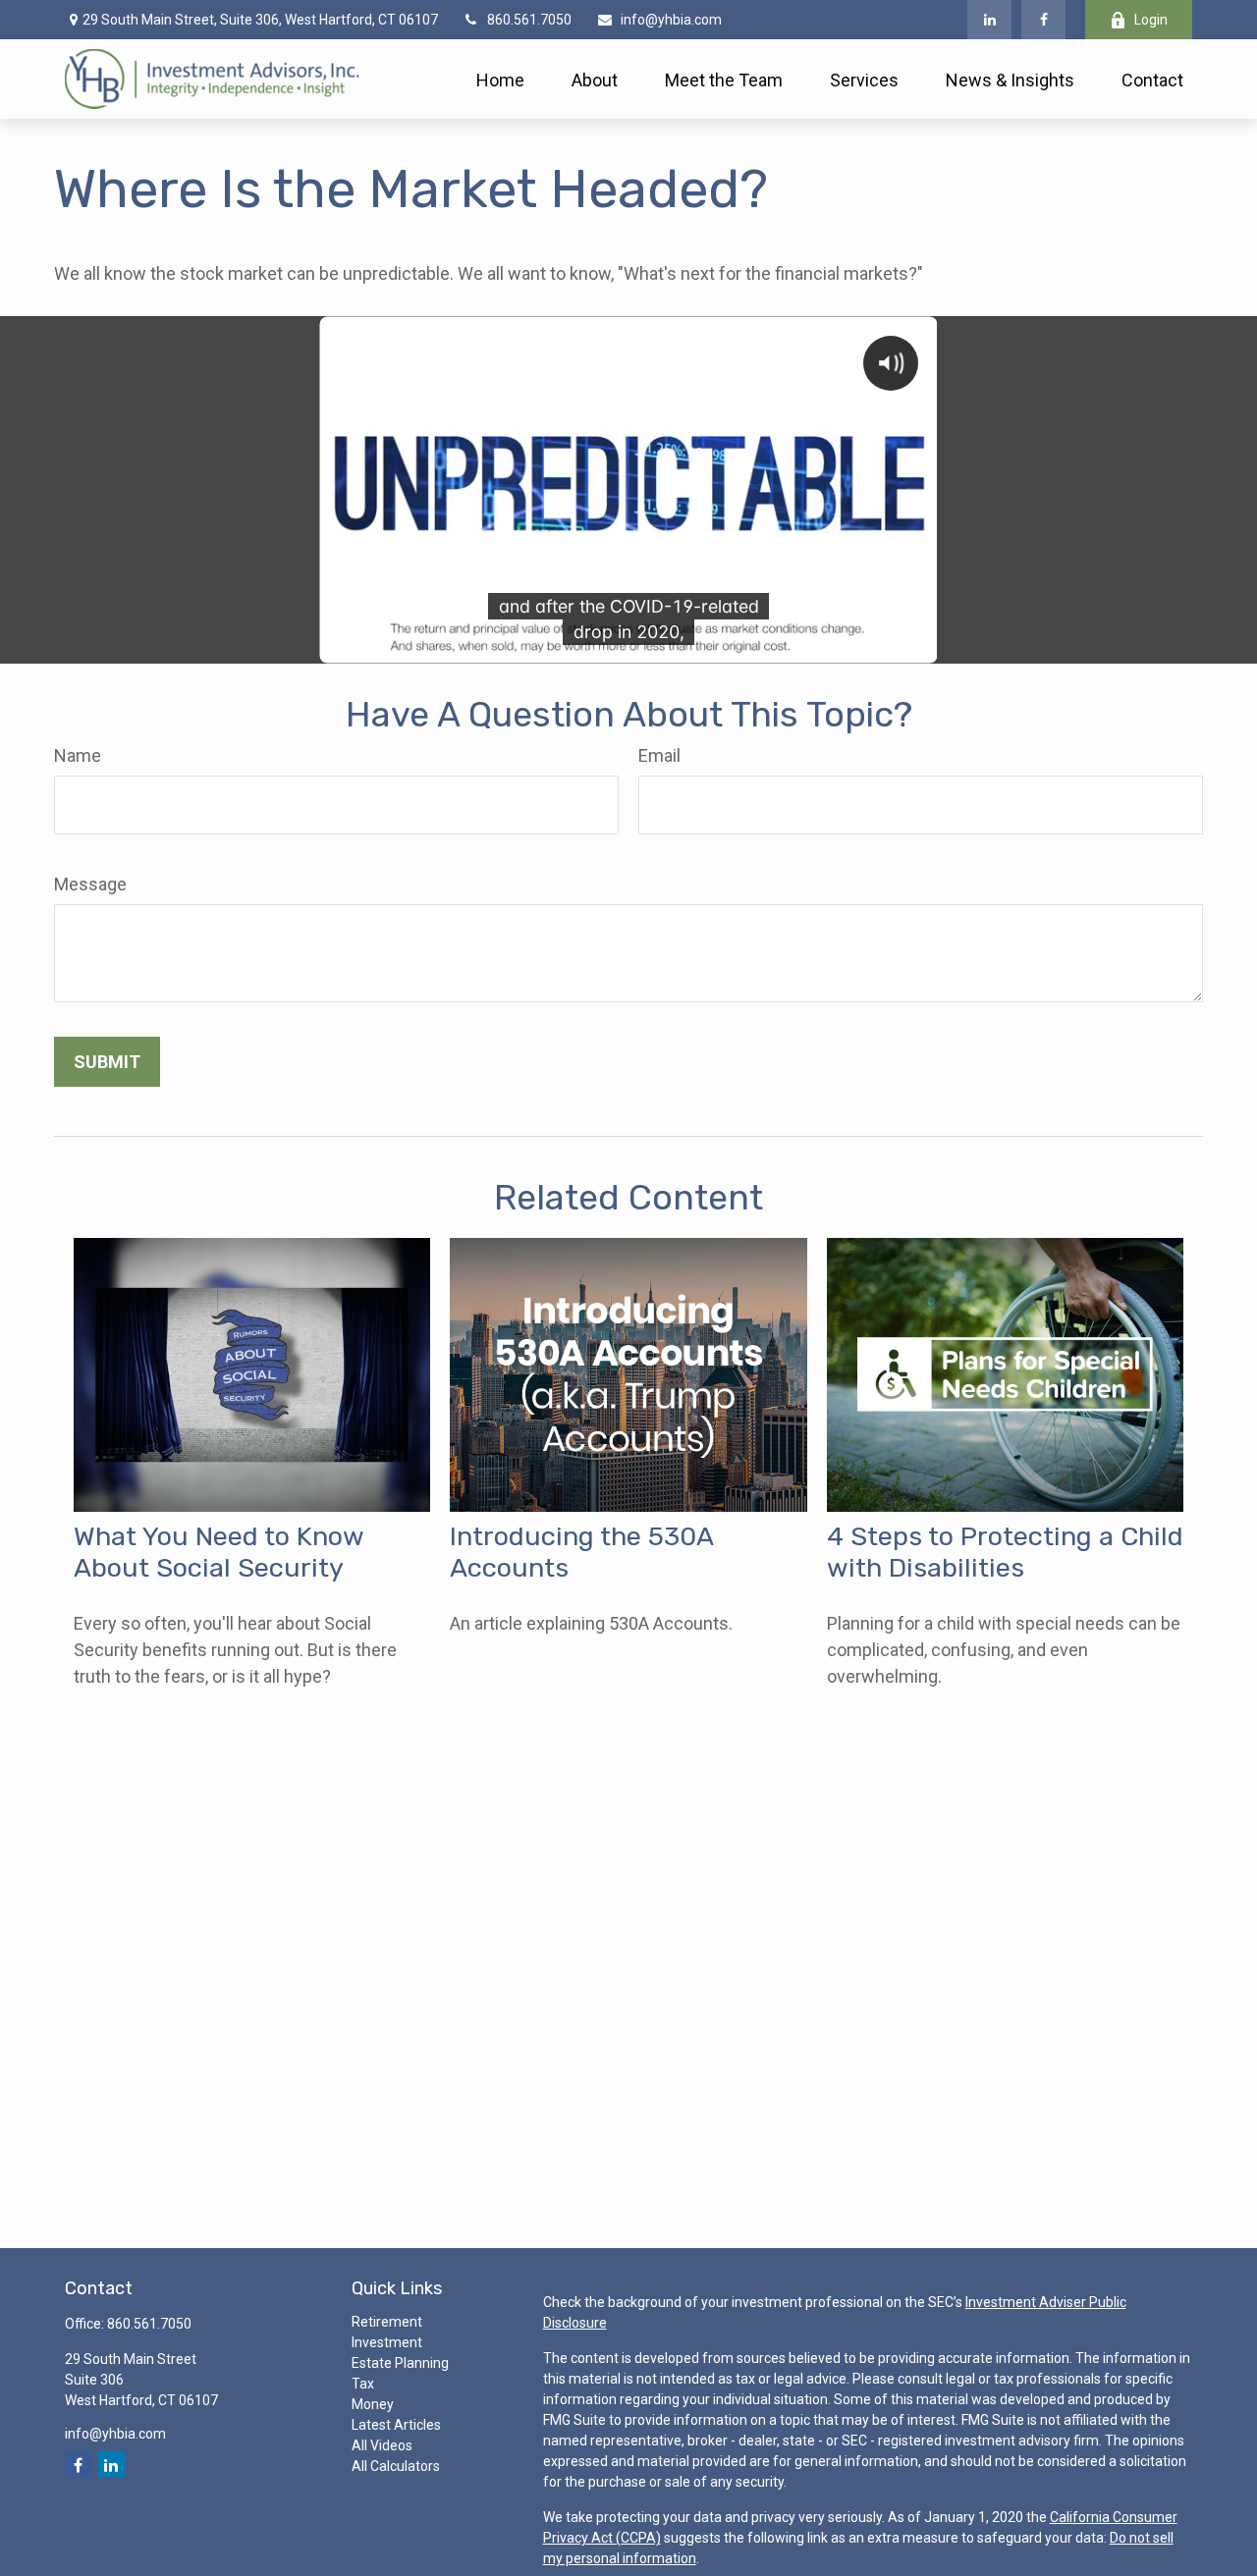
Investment (387, 2342)
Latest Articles (396, 2425)
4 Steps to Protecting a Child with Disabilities (1005, 1552)
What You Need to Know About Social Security (219, 1552)
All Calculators (396, 2466)
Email (659, 755)
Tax (363, 2384)
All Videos (382, 2445)
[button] (500, 79)
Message (90, 884)
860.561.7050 (529, 20)
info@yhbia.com (671, 20)
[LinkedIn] (989, 20)
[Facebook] (1043, 20)
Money (373, 2404)
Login (1151, 20)
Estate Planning (400, 2363)
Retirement (387, 2322)
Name (78, 755)
